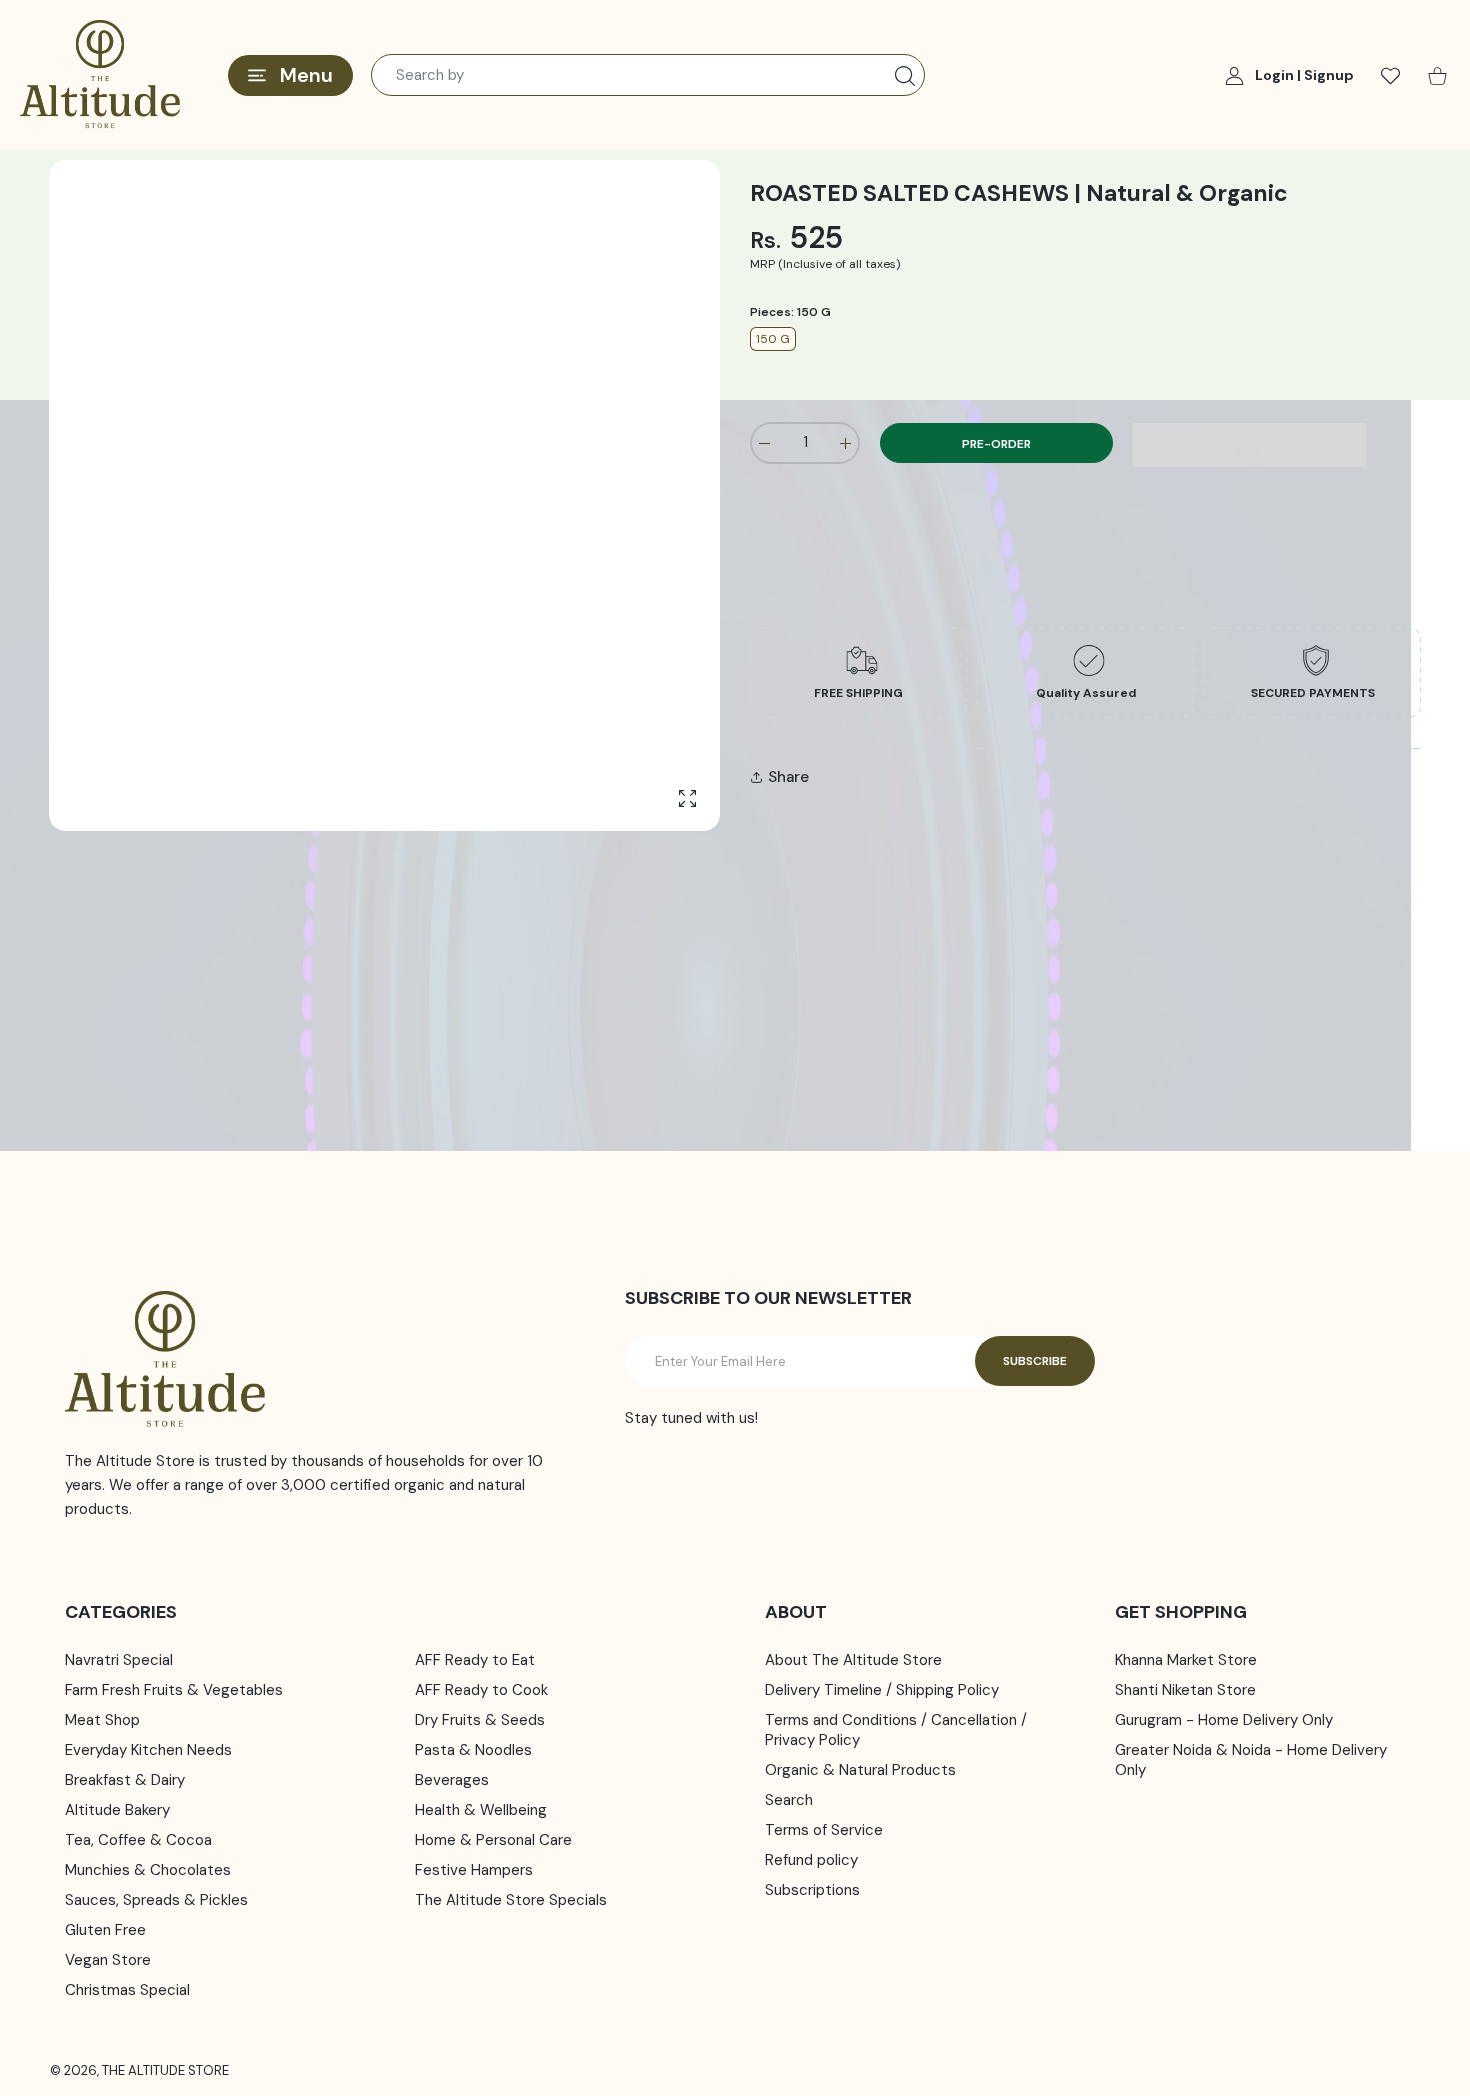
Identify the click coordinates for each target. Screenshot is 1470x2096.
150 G (773, 339)
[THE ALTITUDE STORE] (100, 75)
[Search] (905, 76)
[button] (1249, 445)
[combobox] (648, 75)
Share (788, 777)
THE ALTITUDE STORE (165, 2070)
